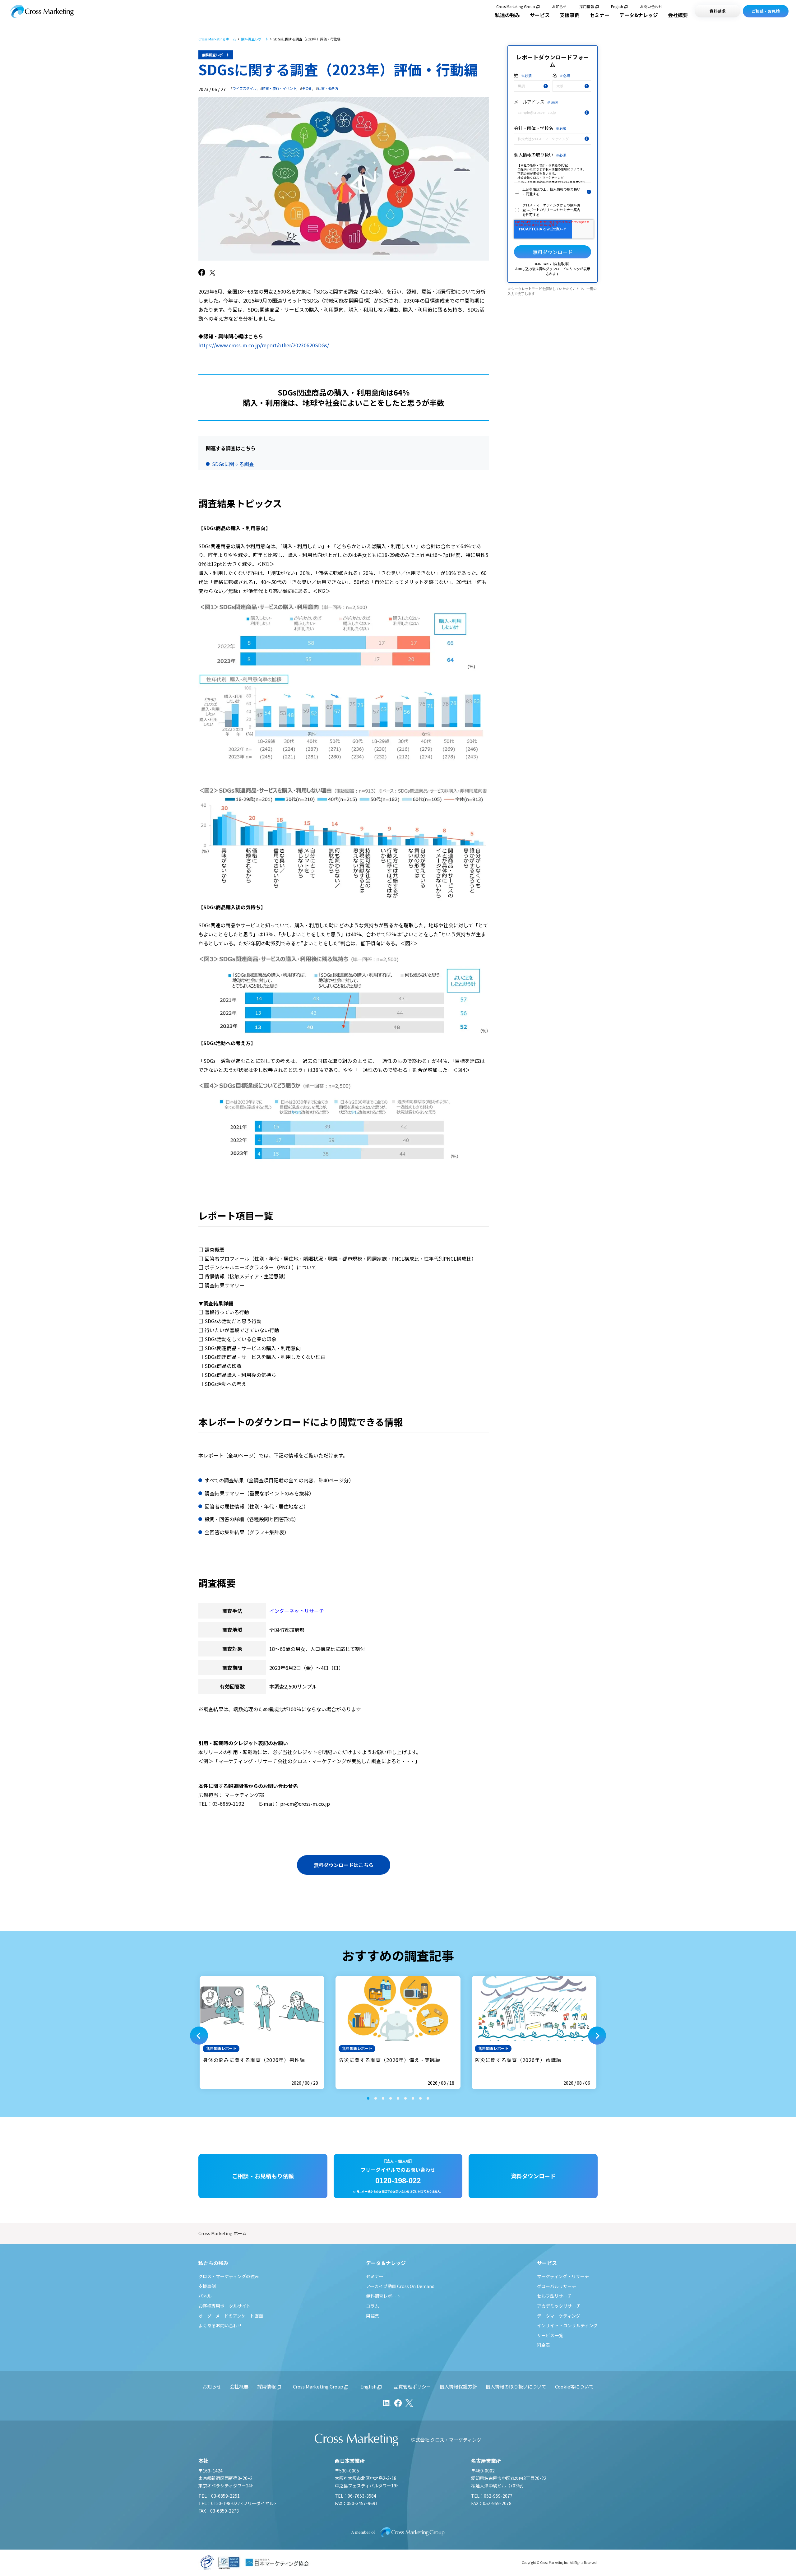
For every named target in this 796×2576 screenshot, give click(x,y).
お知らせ (559, 7)
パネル (205, 2296)
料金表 (544, 2345)
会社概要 (678, 15)
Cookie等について (574, 2386)
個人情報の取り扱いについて (516, 2386)
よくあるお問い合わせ (220, 2325)
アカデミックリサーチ (559, 2306)
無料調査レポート (255, 39)
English (617, 7)
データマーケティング (559, 2316)
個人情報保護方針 (458, 2386)
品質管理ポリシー (412, 2386)
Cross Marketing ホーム (217, 39)
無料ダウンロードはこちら (344, 1865)
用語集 (373, 2316)
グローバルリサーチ (557, 2286)
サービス (540, 15)
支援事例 (570, 15)
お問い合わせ (651, 7)
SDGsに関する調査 (233, 464)
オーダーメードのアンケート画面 (231, 2316)
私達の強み (507, 15)
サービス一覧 (550, 2335)
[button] (199, 2036)
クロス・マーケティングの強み (229, 2276)
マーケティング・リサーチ (563, 2276)
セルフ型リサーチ (554, 2296)
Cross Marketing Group (516, 7)
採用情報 (587, 7)
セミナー (599, 15)
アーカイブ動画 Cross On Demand (400, 2286)
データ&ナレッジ (639, 15)
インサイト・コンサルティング (567, 2325)
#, (244, 88)
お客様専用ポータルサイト (224, 2306)
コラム (373, 2306)
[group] (262, 2033)
